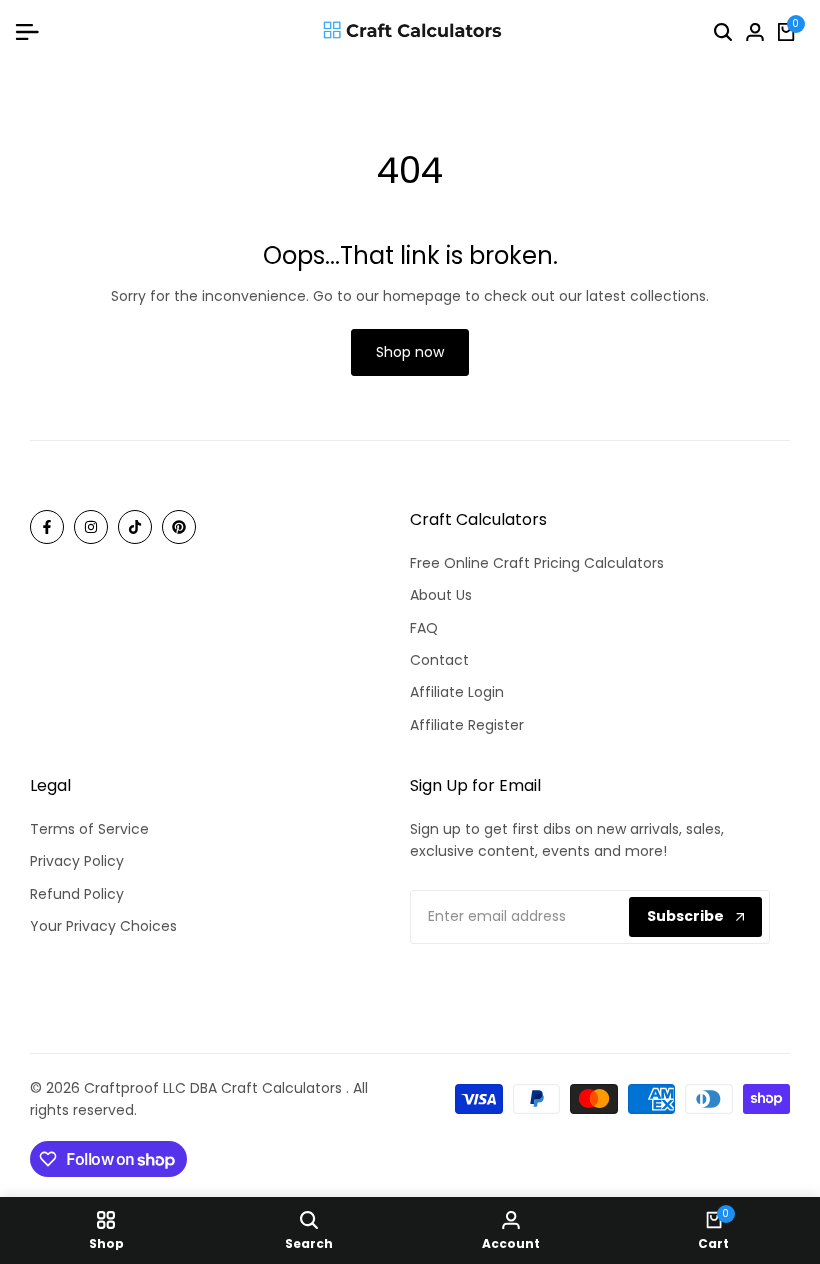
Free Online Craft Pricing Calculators (537, 563)
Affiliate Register (467, 725)
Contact (439, 660)
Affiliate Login (457, 692)
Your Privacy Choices (103, 926)
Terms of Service (89, 829)
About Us (441, 595)
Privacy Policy (77, 861)
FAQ (424, 628)
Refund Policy (77, 894)
